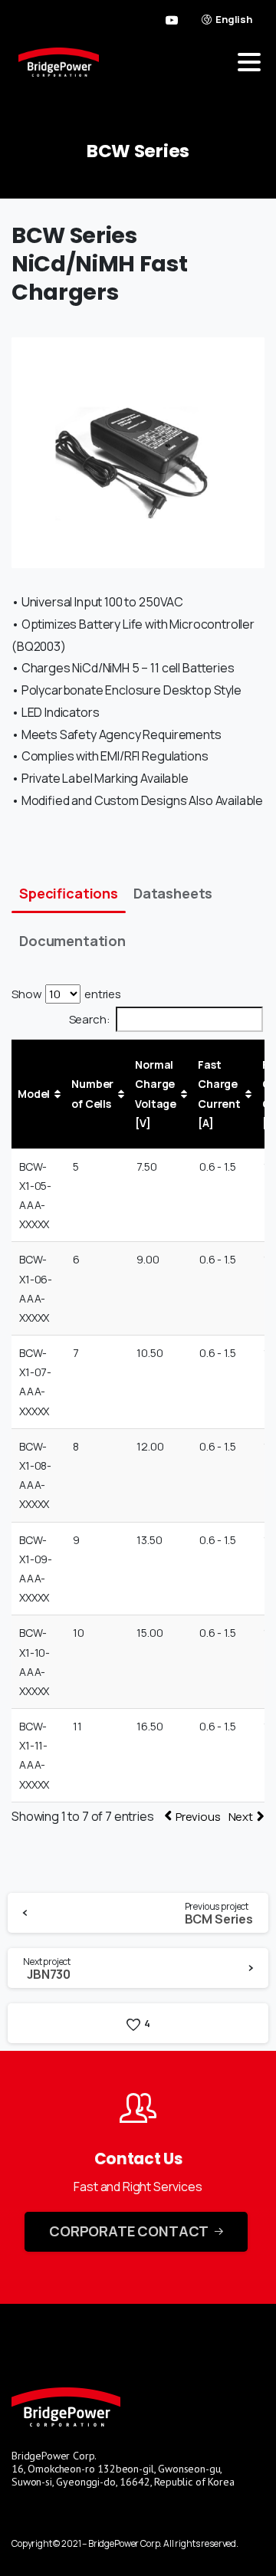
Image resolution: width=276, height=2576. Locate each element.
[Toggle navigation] (249, 62)
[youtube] (172, 20)
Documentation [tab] (72, 941)
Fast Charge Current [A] (219, 1094)
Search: (90, 1019)
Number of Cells (92, 1093)
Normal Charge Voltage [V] (156, 1094)
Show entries (66, 994)
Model (34, 1094)
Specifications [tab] (69, 893)
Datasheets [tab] (173, 893)
